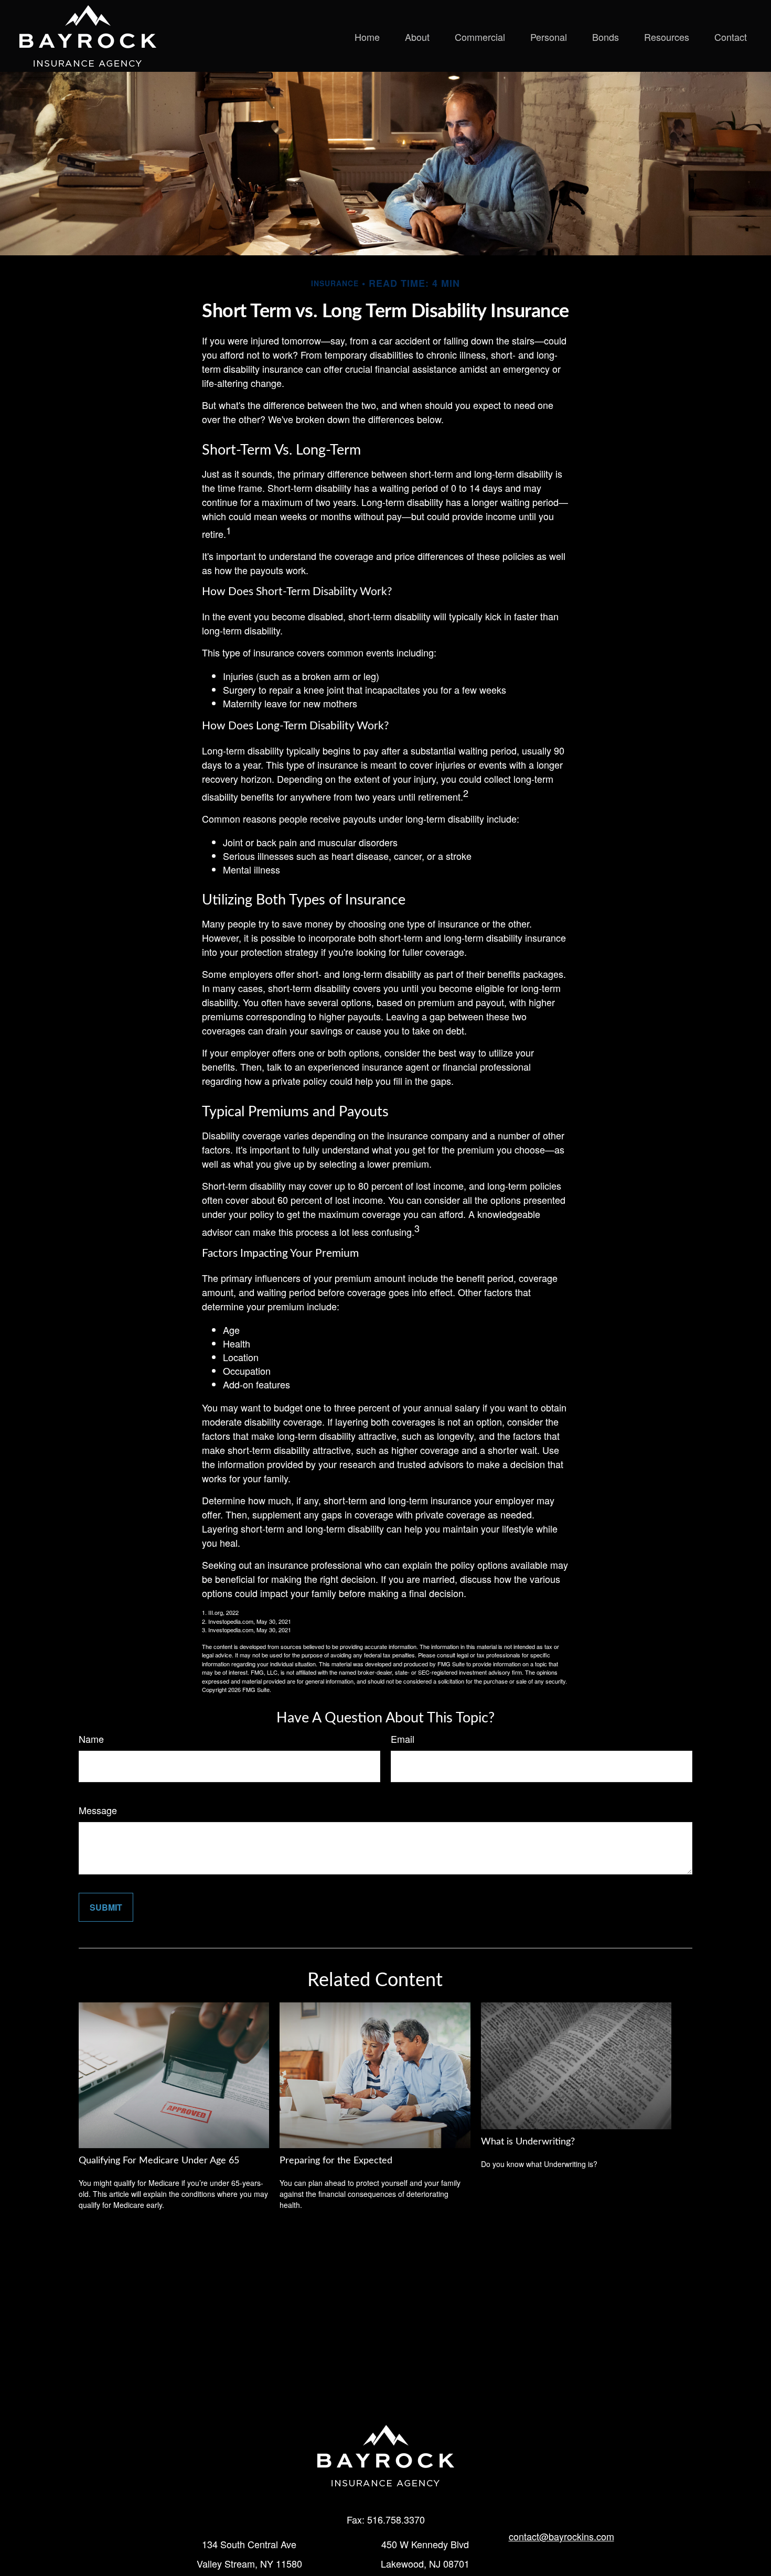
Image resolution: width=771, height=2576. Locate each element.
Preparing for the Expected (336, 2161)
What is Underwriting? (528, 2142)
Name (91, 1739)
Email (403, 1739)
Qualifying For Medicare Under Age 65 (159, 2161)
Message (98, 1810)
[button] (367, 36)
